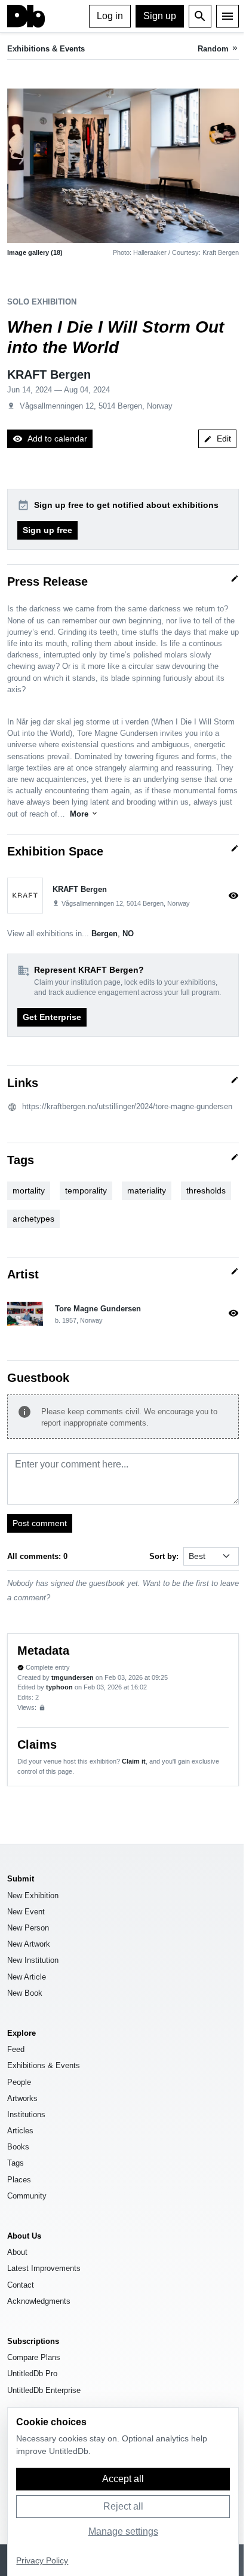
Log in (110, 16)
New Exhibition (33, 1896)
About (17, 2252)
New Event (26, 1912)
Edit (217, 439)
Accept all (123, 2479)
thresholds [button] (206, 1190)
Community (27, 2196)
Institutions (26, 2114)
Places (19, 2180)
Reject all (123, 2506)
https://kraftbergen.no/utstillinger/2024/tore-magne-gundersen (127, 1106)
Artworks (22, 2098)
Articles (20, 2131)
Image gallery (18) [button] (35, 252)
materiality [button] (147, 1190)
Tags (16, 2163)
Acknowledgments (39, 2301)
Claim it (134, 1761)
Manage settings (123, 2531)
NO (128, 934)
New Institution (33, 1960)
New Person (28, 1928)
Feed (16, 2049)
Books (18, 2147)
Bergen (104, 934)
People (19, 2082)
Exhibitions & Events (46, 49)
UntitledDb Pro (32, 2373)
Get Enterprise (52, 1017)
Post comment (40, 1523)
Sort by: (164, 1556)
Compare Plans (34, 2357)
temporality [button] (86, 1190)
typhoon (59, 1687)
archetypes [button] (33, 1219)
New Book (25, 1993)
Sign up (160, 16)
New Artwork (29, 1944)
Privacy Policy (42, 2561)
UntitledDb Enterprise (44, 2390)
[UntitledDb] (26, 16)
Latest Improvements (44, 2268)
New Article (27, 1977)
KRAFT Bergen (49, 374)
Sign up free (47, 530)
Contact (21, 2285)
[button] (123, 166)
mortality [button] (29, 1190)
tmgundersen (73, 1677)
